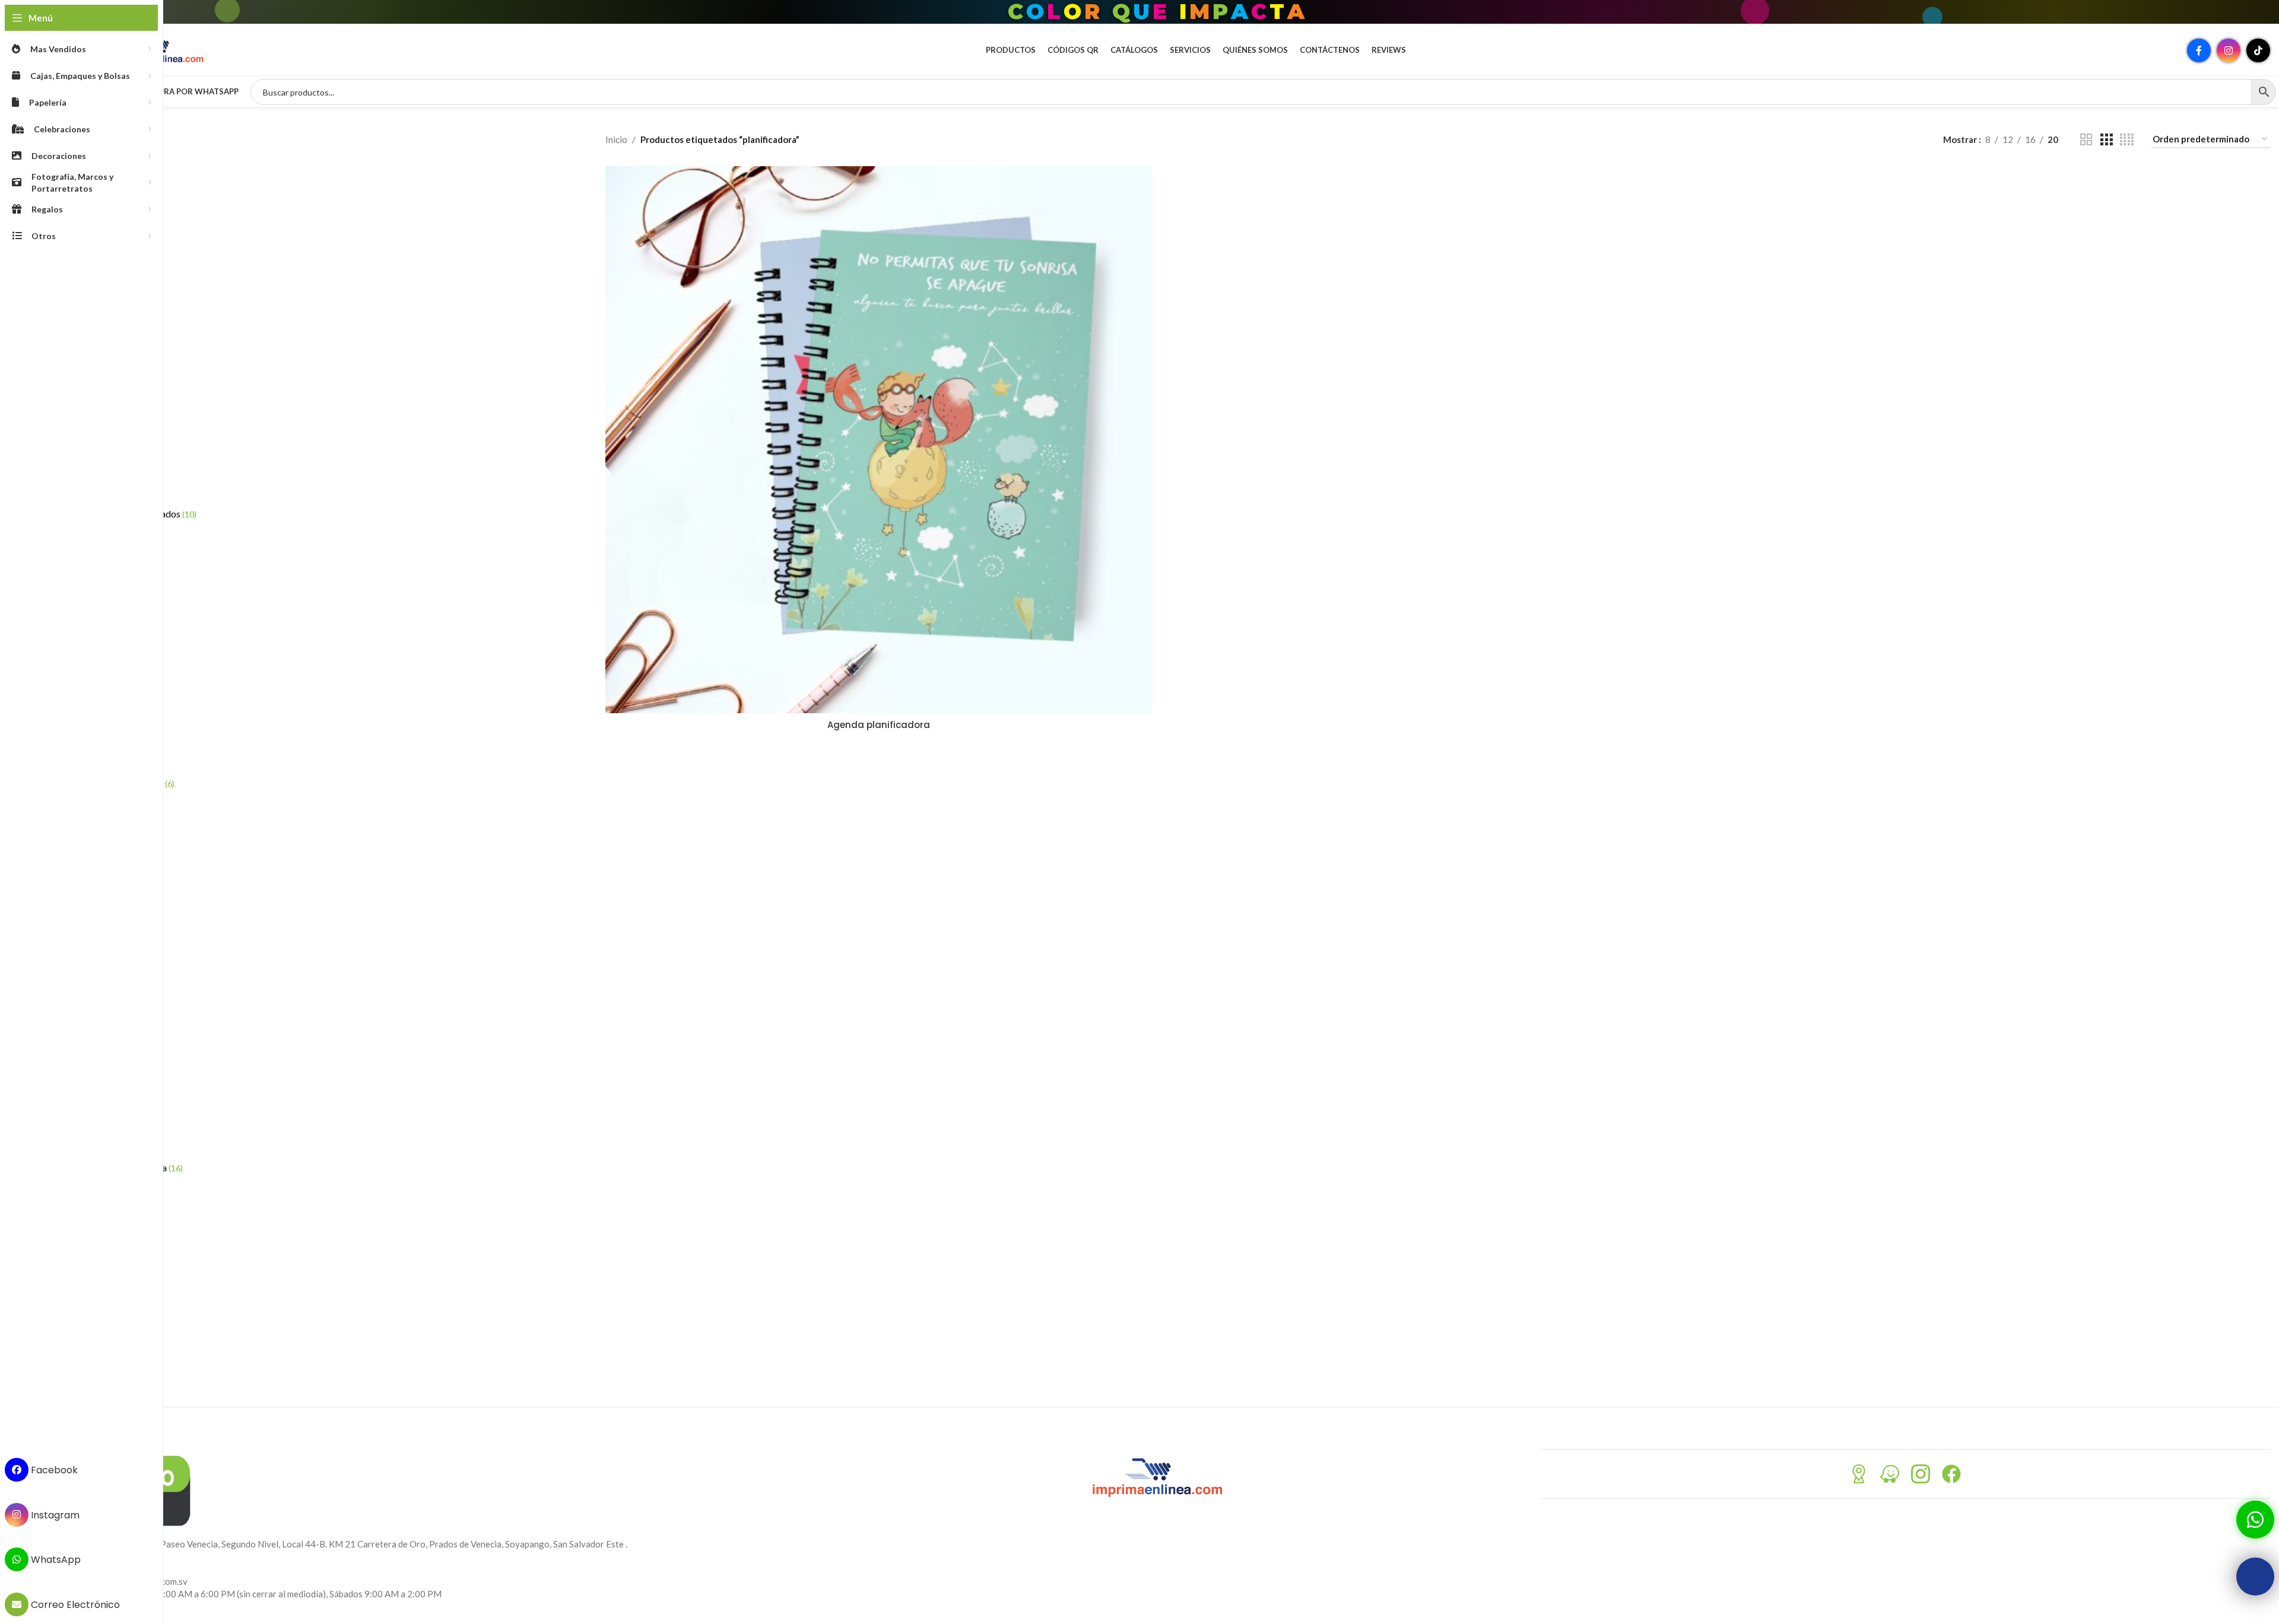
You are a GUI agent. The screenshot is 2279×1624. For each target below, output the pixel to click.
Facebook (53, 1470)
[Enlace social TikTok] (2258, 50)
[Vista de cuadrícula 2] (2086, 140)
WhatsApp (55, 1560)
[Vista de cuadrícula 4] (2127, 140)
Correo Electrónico (74, 1605)
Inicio (616, 139)
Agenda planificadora (879, 725)
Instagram (54, 1515)
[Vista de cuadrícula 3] (2106, 140)
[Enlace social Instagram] (2229, 50)
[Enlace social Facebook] (2199, 50)
